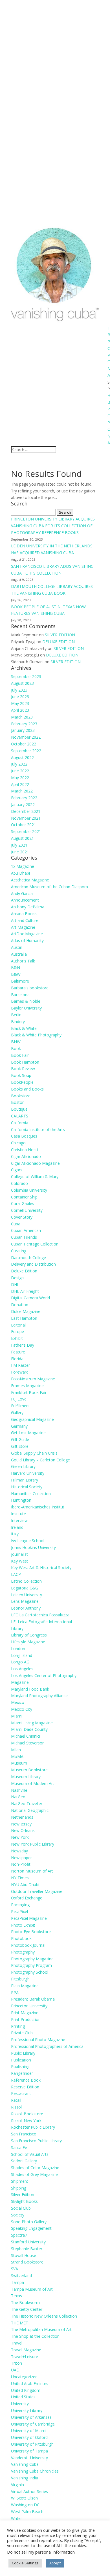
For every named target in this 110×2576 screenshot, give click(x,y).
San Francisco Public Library (36, 2141)
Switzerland (21, 2276)
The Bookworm (25, 2302)
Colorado (19, 1183)
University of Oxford (29, 2437)
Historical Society (27, 1487)
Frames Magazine (27, 1386)
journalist (19, 1554)
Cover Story (22, 1217)
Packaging (20, 1905)
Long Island (22, 1655)
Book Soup (21, 1075)
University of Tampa (29, 2451)
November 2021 (26, 818)
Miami (17, 1716)
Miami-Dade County (29, 1729)
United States (23, 2397)
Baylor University (26, 1008)
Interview (19, 1520)
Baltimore (20, 981)
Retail (16, 2100)
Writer (16, 2518)
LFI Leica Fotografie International (41, 1622)
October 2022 (24, 744)
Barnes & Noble (26, 1001)
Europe (17, 1331)
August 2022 (22, 757)
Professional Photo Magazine (38, 2040)
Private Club (22, 2033)
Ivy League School (28, 1541)
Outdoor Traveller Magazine (37, 1891)
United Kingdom (26, 2390)
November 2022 (26, 737)
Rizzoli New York (26, 2121)
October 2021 (24, 825)
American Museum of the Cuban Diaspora (49, 887)
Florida (17, 1359)
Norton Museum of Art (32, 1871)
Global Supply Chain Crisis (34, 1453)
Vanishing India (25, 2478)
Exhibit (17, 1338)
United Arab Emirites (30, 2383)
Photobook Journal (28, 1945)
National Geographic (30, 1810)
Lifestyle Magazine (28, 1642)
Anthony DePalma (28, 907)
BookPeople (22, 1082)
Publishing (20, 2066)
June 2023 (20, 697)
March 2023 (22, 717)
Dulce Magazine (26, 1311)
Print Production (26, 2019)
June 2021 (20, 852)
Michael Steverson (28, 1743)
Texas (16, 2296)
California (20, 1123)
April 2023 (20, 710)
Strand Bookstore (27, 2262)
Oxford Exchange (27, 1898)
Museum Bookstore (29, 1770)
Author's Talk (23, 961)
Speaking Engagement (31, 2228)
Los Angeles (22, 1669)
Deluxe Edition (24, 1271)
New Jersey (21, 1824)
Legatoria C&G (25, 1588)
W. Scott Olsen (24, 2498)
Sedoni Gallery (24, 2161)
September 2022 (26, 751)
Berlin (16, 1015)
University (20, 2404)
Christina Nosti (24, 1150)
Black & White (24, 1028)
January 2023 (23, 730)
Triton (16, 2363)
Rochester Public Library (33, 2127)
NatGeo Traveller (27, 1804)
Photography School (30, 1972)
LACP (16, 1574)
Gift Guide (20, 1439)
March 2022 (22, 791)
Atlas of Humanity (27, 941)
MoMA (17, 1756)
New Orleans (23, 1830)
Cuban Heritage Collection (35, 1244)
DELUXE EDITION (59, 642)
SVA (15, 2269)
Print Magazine (25, 2013)
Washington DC (25, 2505)
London (18, 1649)
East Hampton (24, 1318)
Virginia (17, 2485)
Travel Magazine (26, 2350)
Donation (20, 1305)
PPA (15, 1992)
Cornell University (27, 1210)
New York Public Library (33, 1844)
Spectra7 (19, 2235)
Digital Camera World (30, 1298)
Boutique (19, 1109)
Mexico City (22, 1709)
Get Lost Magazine (28, 1433)
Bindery (18, 1022)
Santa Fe (19, 2147)
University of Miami (29, 2431)
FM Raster (20, 1365)
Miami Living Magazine (32, 1723)
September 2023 (26, 676)
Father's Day (23, 1345)
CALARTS (20, 1116)
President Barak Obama (33, 1999)
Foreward (20, 1372)
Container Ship (24, 1197)
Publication (21, 2060)
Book (16, 1048)
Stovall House (24, 2255)
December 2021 (26, 811)
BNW (16, 1042)
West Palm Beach (27, 2512)
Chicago (18, 1143)
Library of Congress (29, 1635)
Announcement (25, 900)
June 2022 (20, 771)
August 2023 (22, 683)
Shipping (19, 2188)
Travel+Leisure (25, 2357)
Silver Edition (23, 2195)
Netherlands (22, 1817)
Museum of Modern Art (33, 1783)
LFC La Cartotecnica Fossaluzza (40, 1615)
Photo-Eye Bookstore (31, 1932)
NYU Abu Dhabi (25, 1885)
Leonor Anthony (26, 1608)
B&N (16, 967)
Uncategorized (24, 2377)
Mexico (18, 1702)
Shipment (20, 2181)
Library (17, 1628)
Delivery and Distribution (33, 1264)
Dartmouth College (28, 1258)
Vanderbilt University (29, 2458)
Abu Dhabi (20, 873)
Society (18, 2215)
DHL (15, 1284)
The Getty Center (27, 2309)
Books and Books (27, 1089)
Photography (23, 1952)
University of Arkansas (31, 2417)
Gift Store (20, 1446)
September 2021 (26, 831)
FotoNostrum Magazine (33, 1379)
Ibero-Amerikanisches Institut (38, 1507)
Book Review (23, 1069)
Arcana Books (24, 914)
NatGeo (18, 1797)
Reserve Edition (25, 2087)
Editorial (18, 1325)
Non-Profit (21, 1864)
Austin (17, 947)
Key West (20, 1561)
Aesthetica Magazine (30, 880)
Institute (18, 1514)
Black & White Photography (36, 1035)
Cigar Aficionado (26, 1156)
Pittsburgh (20, 1979)
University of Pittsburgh (32, 2444)
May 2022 (20, 778)
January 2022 (23, 805)
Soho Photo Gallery (29, 2222)
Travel (17, 2343)
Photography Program (31, 1965)
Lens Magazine (25, 1601)
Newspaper (21, 1858)
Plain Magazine (25, 1986)
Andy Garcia (22, 893)
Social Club (21, 2208)
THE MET (20, 2323)
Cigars (17, 1170)
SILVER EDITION (60, 635)
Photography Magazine (32, 1959)
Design (17, 1278)
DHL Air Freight (25, 1291)
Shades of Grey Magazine (34, 2174)
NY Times (20, 1878)
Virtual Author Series (29, 2491)
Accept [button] (55, 2563)
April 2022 (20, 784)
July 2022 (19, 764)
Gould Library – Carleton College (40, 1460)
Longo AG (20, 1662)
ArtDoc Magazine (27, 934)
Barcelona (20, 995)
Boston (18, 1102)
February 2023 (24, 724)
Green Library (23, 1466)
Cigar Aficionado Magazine (35, 1163)
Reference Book (26, 2080)
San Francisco (24, 2134)
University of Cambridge (33, 2424)
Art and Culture (25, 920)
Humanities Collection (31, 1494)
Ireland (17, 1527)
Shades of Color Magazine (35, 2168)
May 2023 (20, 703)
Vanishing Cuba (25, 2464)
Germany (19, 1426)
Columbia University (29, 1190)
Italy (15, 1534)
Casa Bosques (24, 1136)
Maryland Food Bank (30, 1689)
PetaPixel (19, 1911)
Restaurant (21, 2093)
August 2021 (22, 838)
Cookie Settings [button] (25, 2563)
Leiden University (27, 1595)
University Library (27, 2410)
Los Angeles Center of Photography (44, 1675)
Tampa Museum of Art (32, 2289)
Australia (19, 954)
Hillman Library (25, 1480)
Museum (19, 1763)
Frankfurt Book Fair (29, 1392)
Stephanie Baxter (27, 2249)
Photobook (21, 1938)
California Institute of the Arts (38, 1129)
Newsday (19, 1851)
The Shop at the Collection (35, 2336)
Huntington (21, 1500)
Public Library (23, 2053)
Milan (16, 1750)
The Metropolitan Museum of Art (41, 2329)
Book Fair (20, 1055)
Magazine (20, 1682)
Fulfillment (20, 1406)
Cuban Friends (24, 1237)
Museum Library (26, 1777)
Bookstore (21, 1096)
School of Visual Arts (30, 2154)
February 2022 (24, 798)
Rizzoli (17, 2107)
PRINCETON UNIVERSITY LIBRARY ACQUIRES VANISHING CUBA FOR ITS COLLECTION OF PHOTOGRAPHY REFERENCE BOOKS (53, 526)
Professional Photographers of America (47, 2046)
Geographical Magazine (32, 1419)
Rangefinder (22, 2073)
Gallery (17, 1413)
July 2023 (19, 690)
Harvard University (28, 1473)
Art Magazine (23, 927)
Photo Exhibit (23, 1925)
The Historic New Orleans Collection (44, 2316)
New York (20, 1837)
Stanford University (28, 2242)
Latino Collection (26, 1581)
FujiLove (19, 1399)
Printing (18, 2026)
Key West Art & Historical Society (41, 1568)
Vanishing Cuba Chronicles (35, 2471)
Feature (18, 1352)
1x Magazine (23, 866)
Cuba (16, 1224)
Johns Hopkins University (33, 1547)
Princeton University (29, 2006)
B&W (16, 974)
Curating (19, 1251)
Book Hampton (25, 1062)
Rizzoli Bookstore (27, 2114)
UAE (15, 2370)
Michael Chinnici (26, 1736)
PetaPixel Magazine (29, 1918)
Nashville (19, 1790)
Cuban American (26, 1230)
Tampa (17, 2282)
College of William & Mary (35, 1177)
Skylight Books (24, 2201)
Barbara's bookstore (30, 988)
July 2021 (19, 845)
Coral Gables (23, 1203)
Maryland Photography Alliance (39, 1696)
